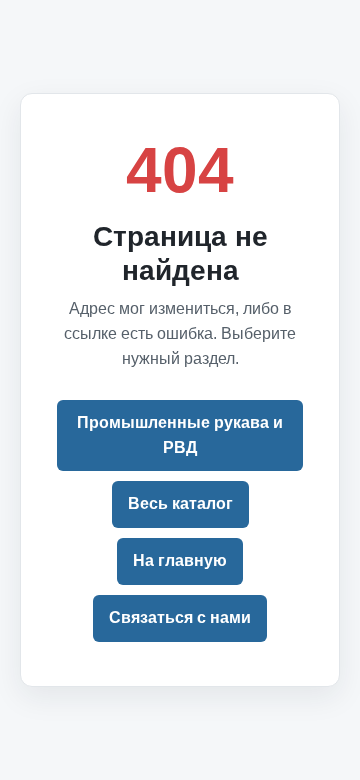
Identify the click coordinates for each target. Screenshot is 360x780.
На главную (180, 560)
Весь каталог (180, 503)
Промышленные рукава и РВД (180, 435)
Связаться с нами (180, 617)
